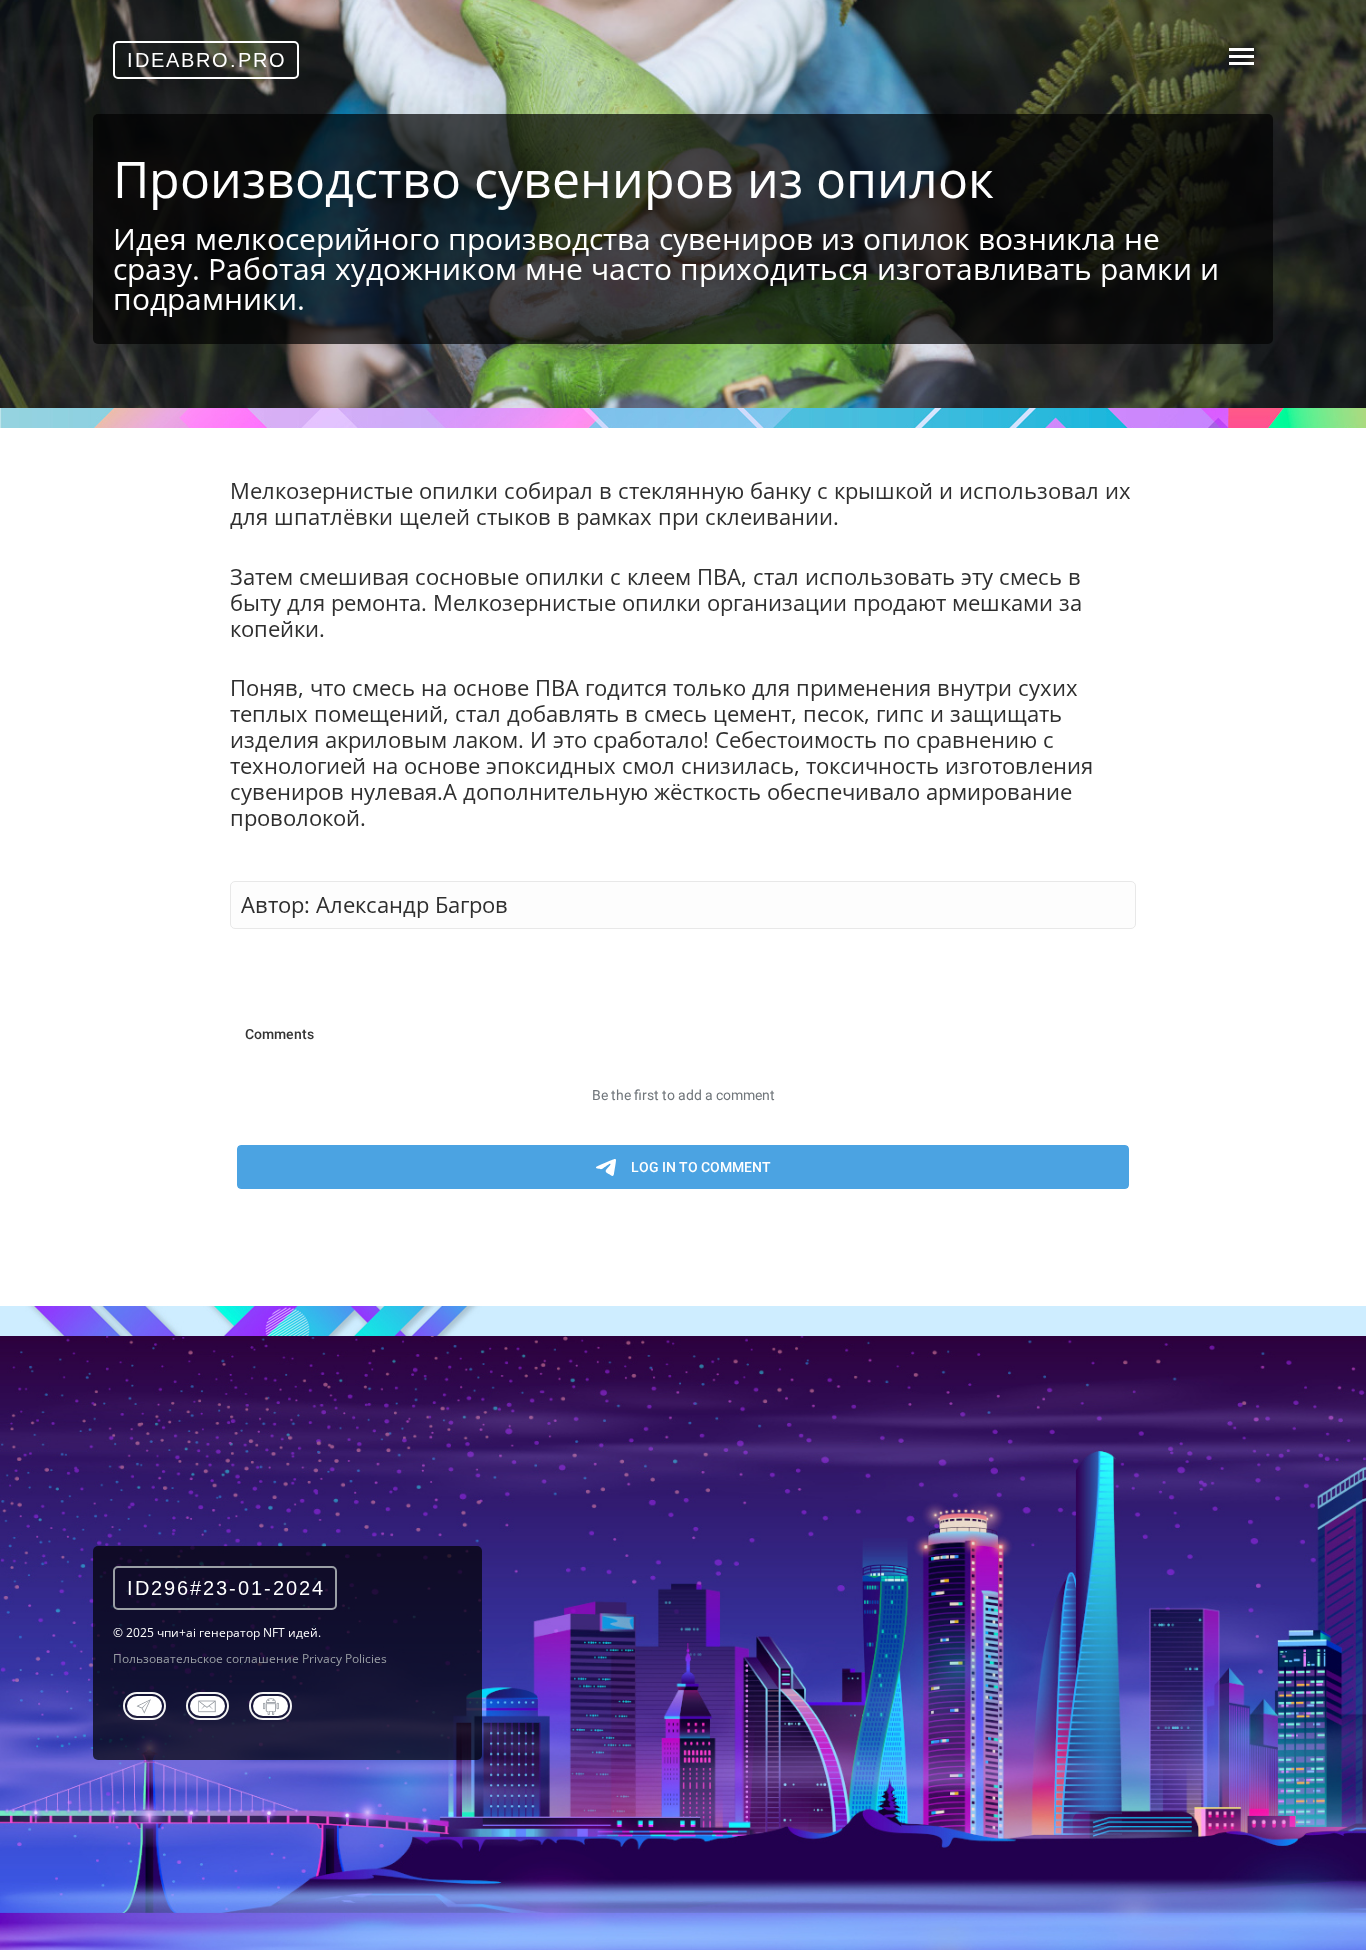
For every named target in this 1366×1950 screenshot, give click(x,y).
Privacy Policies (344, 1658)
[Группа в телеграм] (144, 1703)
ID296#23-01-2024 (226, 1588)
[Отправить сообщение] (207, 1703)
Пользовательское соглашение (206, 1658)
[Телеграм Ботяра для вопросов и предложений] (270, 1703)
